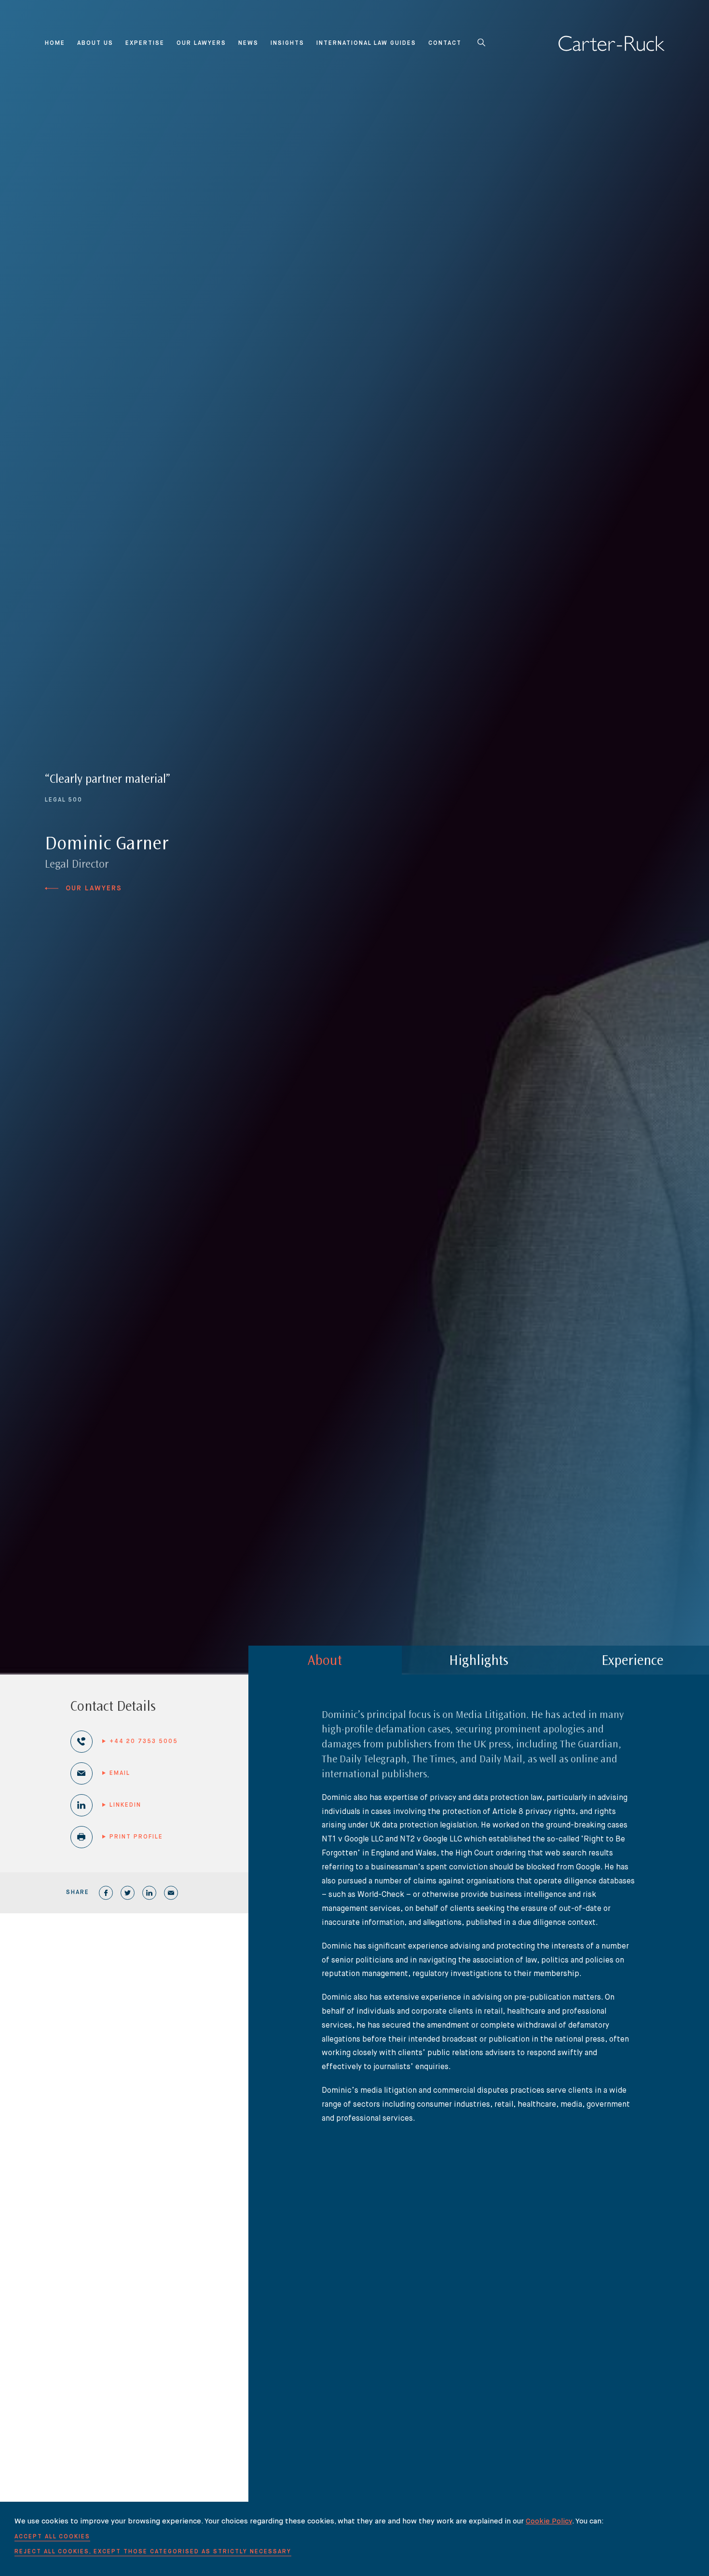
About (325, 1662)
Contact (445, 43)
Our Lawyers (201, 43)
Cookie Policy (549, 2521)
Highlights (479, 1662)
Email (120, 1773)
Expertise (145, 43)
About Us (95, 43)
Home (55, 43)
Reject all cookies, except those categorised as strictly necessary (153, 2552)
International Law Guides (366, 43)
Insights (287, 43)
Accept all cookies (52, 2537)
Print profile (136, 1837)
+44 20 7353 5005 (144, 1742)
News (248, 43)
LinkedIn (125, 1805)
